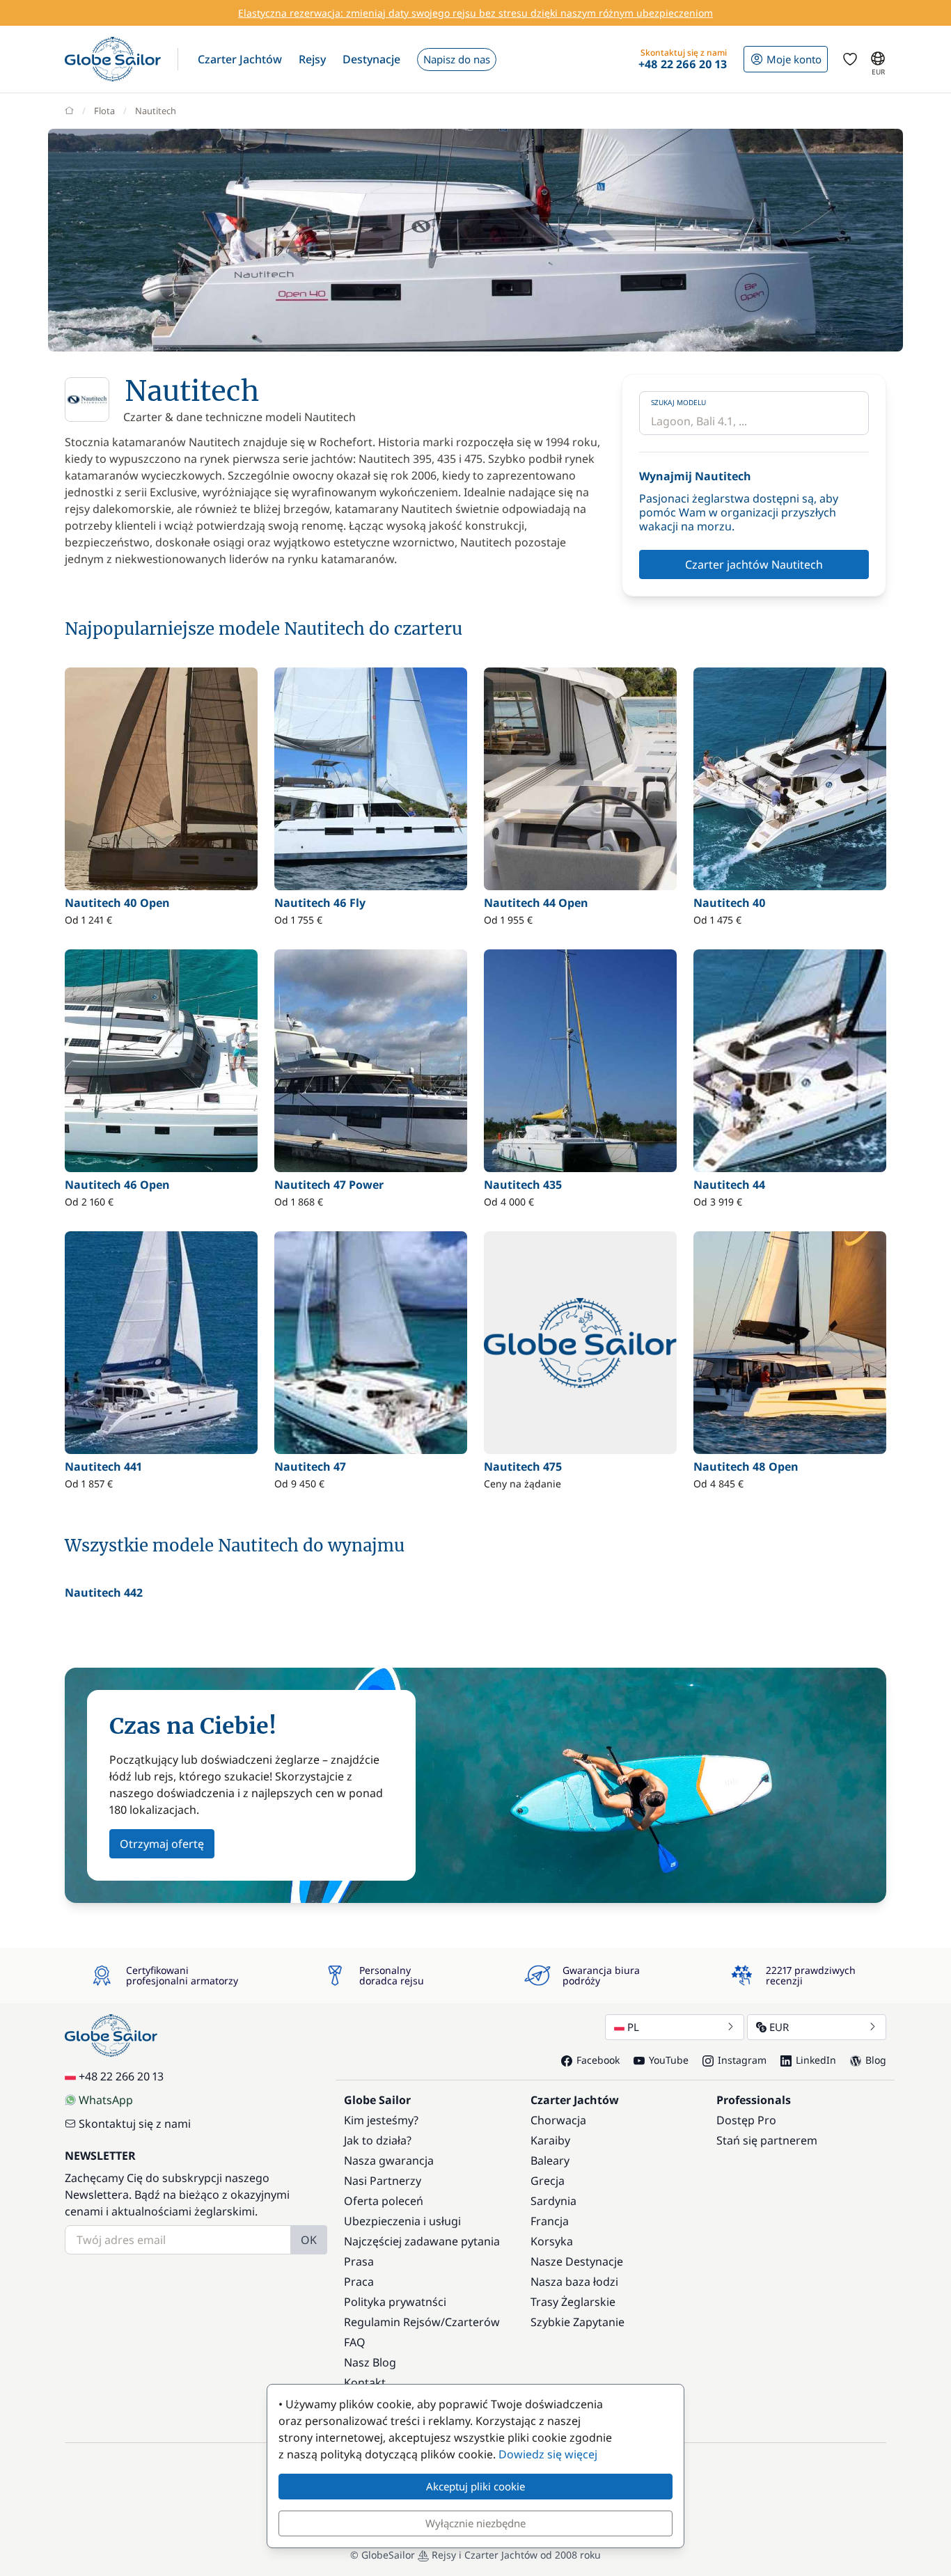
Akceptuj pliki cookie (475, 2486)
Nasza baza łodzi (574, 2282)
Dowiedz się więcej (548, 2454)
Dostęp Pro (746, 2120)
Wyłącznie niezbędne (475, 2523)
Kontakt (365, 2383)
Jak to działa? (378, 2140)
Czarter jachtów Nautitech (754, 564)
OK (309, 2240)
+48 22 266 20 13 (121, 2076)
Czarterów (472, 2322)
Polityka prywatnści (395, 2302)
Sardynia (553, 2201)
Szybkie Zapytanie (577, 2322)
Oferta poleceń (384, 2201)
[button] (240, 59)
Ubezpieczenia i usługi (402, 2221)
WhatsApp (106, 2100)
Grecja (548, 2181)
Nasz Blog (370, 2362)
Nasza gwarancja (389, 2160)
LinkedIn (816, 2060)
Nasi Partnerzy (383, 2181)
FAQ (355, 2342)
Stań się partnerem (767, 2140)
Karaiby (550, 2140)
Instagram (742, 2060)
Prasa (359, 2261)
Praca (359, 2282)
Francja (550, 2221)
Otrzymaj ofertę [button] (162, 1844)
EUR (779, 2027)
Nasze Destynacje (577, 2261)
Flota (104, 111)
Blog (876, 2060)
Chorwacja (558, 2120)
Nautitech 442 (104, 1593)
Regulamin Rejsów (392, 2322)
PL (633, 2027)
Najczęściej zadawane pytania (422, 2241)
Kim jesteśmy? (381, 2120)
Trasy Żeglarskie (573, 2302)
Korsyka (552, 2241)
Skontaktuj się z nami (135, 2124)
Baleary (550, 2160)
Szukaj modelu (678, 402)
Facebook (598, 2060)
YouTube (669, 2060)
